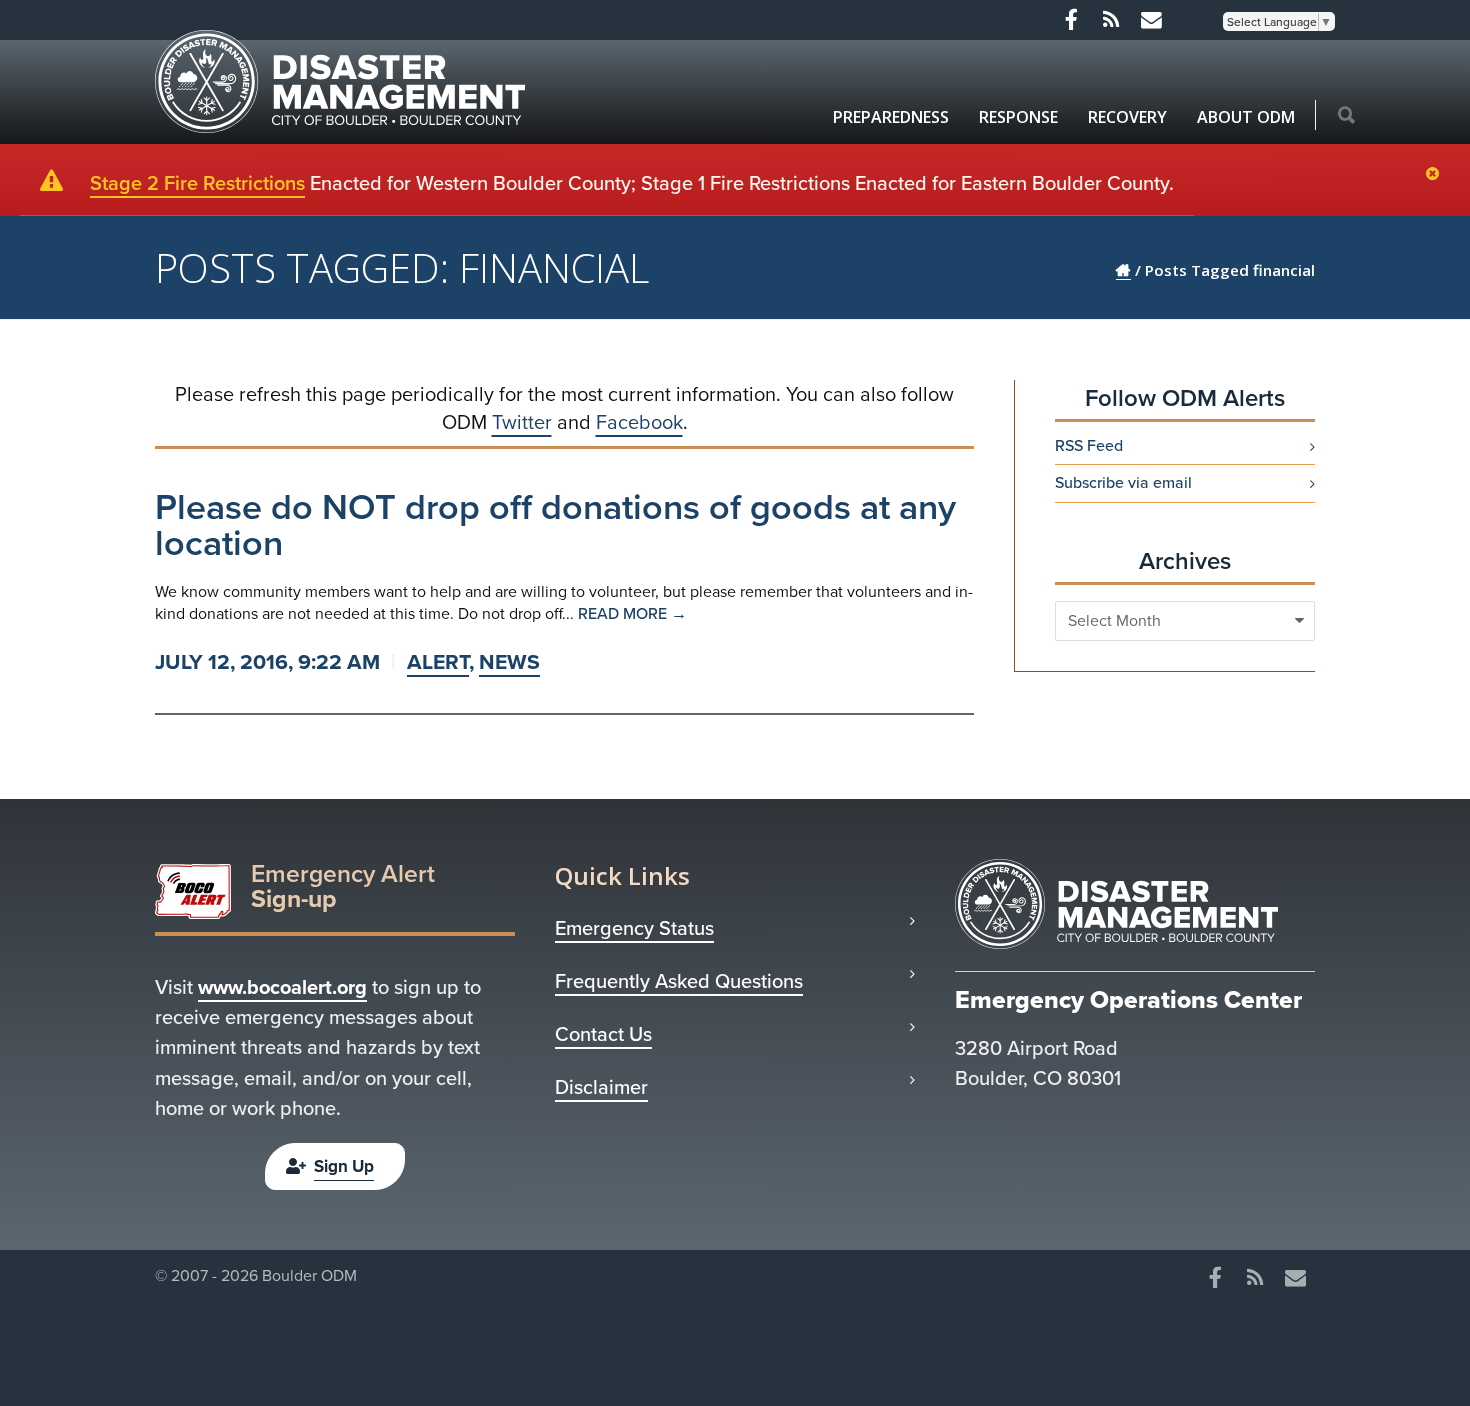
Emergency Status (634, 928)
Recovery (1127, 117)
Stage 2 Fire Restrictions (197, 183)
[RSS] (1111, 20)
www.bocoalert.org (282, 987)
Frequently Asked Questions (679, 981)
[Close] (1437, 175)
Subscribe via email (1123, 483)
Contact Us (603, 1034)
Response (1018, 117)
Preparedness (891, 117)
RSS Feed (1089, 446)
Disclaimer (601, 1087)
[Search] (1346, 117)
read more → (632, 613)
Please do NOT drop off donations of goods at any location (555, 524)
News (509, 661)
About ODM (1246, 117)
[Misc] (1151, 20)
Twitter (522, 422)
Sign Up (344, 1166)
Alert (438, 661)
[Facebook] (1071, 20)
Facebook (639, 422)
